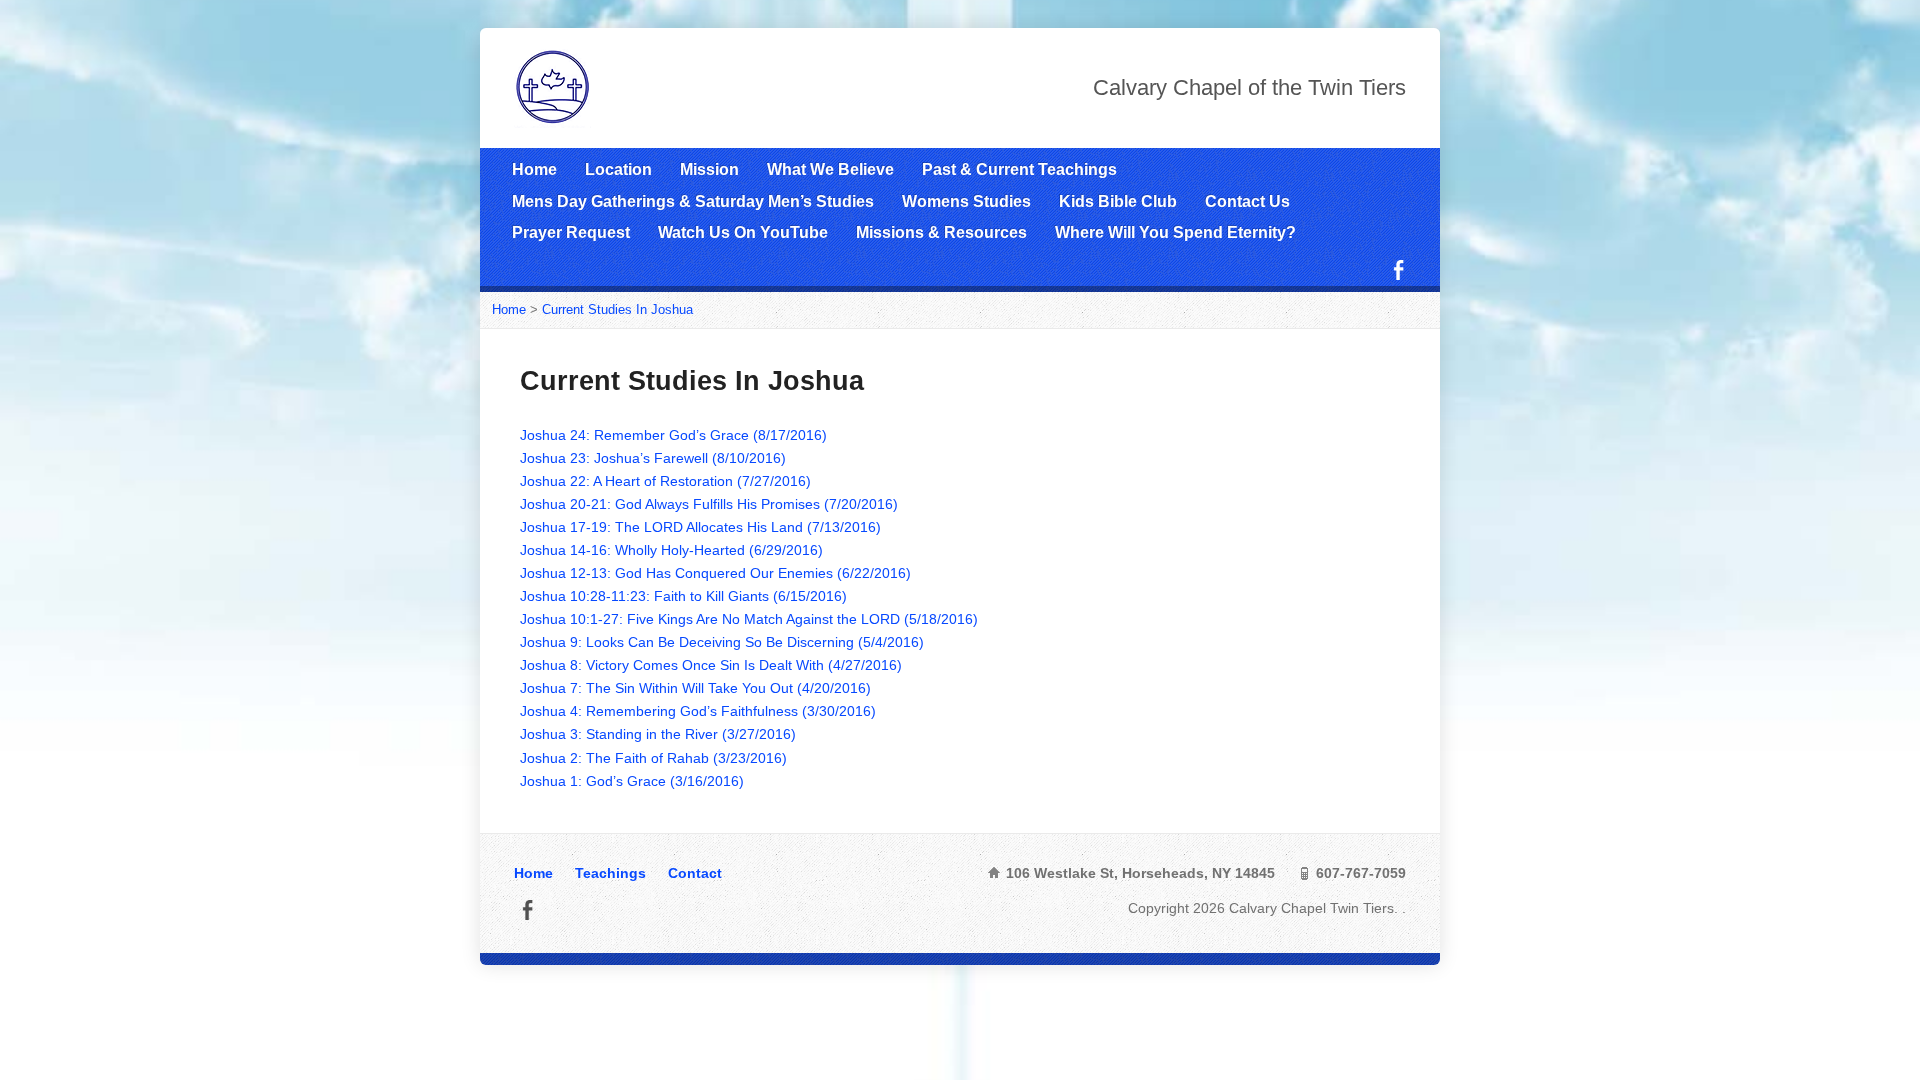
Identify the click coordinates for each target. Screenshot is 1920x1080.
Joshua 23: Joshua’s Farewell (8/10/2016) (653, 458)
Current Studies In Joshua (617, 309)
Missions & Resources (941, 232)
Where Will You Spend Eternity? (1175, 232)
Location (618, 169)
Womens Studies (966, 201)
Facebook (1398, 269)
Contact (695, 873)
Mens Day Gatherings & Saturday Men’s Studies (693, 201)
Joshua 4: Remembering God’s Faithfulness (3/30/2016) (698, 711)
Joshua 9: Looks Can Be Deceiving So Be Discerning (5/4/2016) (722, 642)
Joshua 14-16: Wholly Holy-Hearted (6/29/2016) (671, 550)
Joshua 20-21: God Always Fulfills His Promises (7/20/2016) (709, 504)
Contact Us (1247, 201)
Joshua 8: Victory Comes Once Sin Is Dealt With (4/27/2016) (711, 665)
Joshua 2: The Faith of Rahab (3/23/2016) (653, 758)
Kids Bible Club (1118, 201)
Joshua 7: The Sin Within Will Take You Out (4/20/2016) (695, 688)
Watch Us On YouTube (743, 232)
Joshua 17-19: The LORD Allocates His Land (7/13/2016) (700, 527)
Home (534, 169)
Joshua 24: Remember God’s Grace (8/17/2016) (673, 435)
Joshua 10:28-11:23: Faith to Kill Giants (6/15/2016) (683, 596)
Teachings (610, 873)
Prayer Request (571, 232)
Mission (709, 169)
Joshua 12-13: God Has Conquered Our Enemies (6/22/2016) (715, 573)
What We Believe (830, 169)
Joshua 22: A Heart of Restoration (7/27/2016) (665, 481)
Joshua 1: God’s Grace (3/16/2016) (632, 781)
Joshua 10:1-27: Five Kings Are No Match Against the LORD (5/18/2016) (749, 619)
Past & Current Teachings (1019, 169)
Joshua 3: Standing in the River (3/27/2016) (658, 734)
